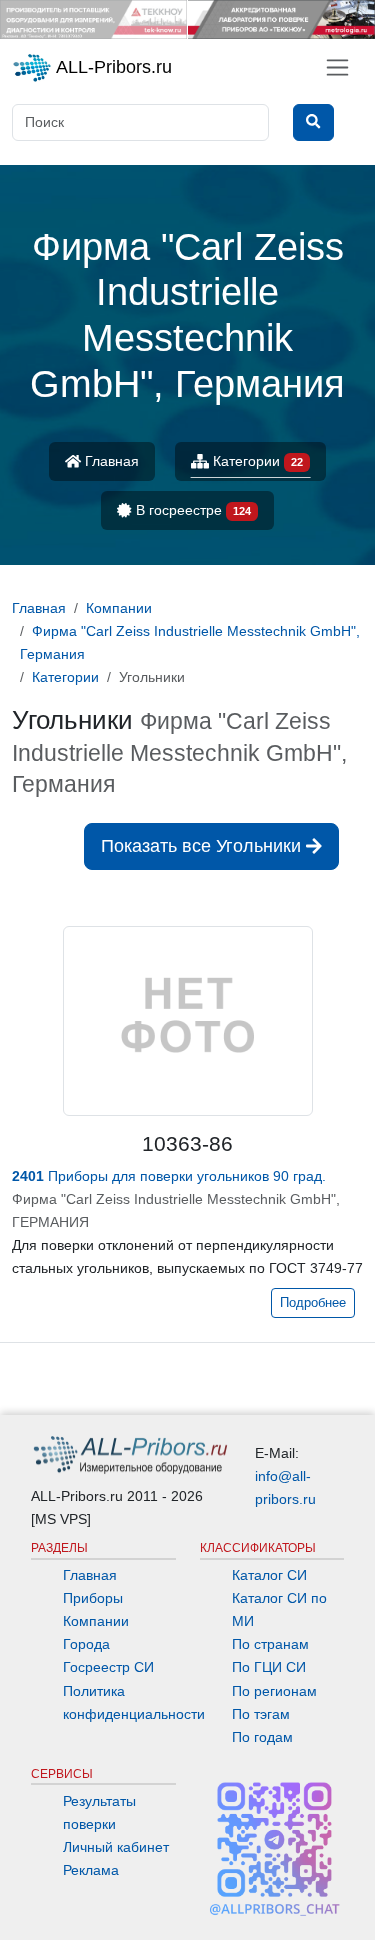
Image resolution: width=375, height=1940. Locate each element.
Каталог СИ (269, 1575)
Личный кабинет (116, 1847)
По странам (270, 1644)
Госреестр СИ (108, 1667)
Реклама (91, 1870)
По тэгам (261, 1714)
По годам (262, 1737)
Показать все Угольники (203, 846)
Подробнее (313, 1303)
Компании (96, 1621)
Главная (110, 461)
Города (86, 1644)
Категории (256, 461)
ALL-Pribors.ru (112, 67)
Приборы (93, 1598)
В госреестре (191, 510)
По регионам (274, 1691)
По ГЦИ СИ (269, 1667)
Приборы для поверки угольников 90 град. (169, 1176)
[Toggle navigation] (337, 67)
